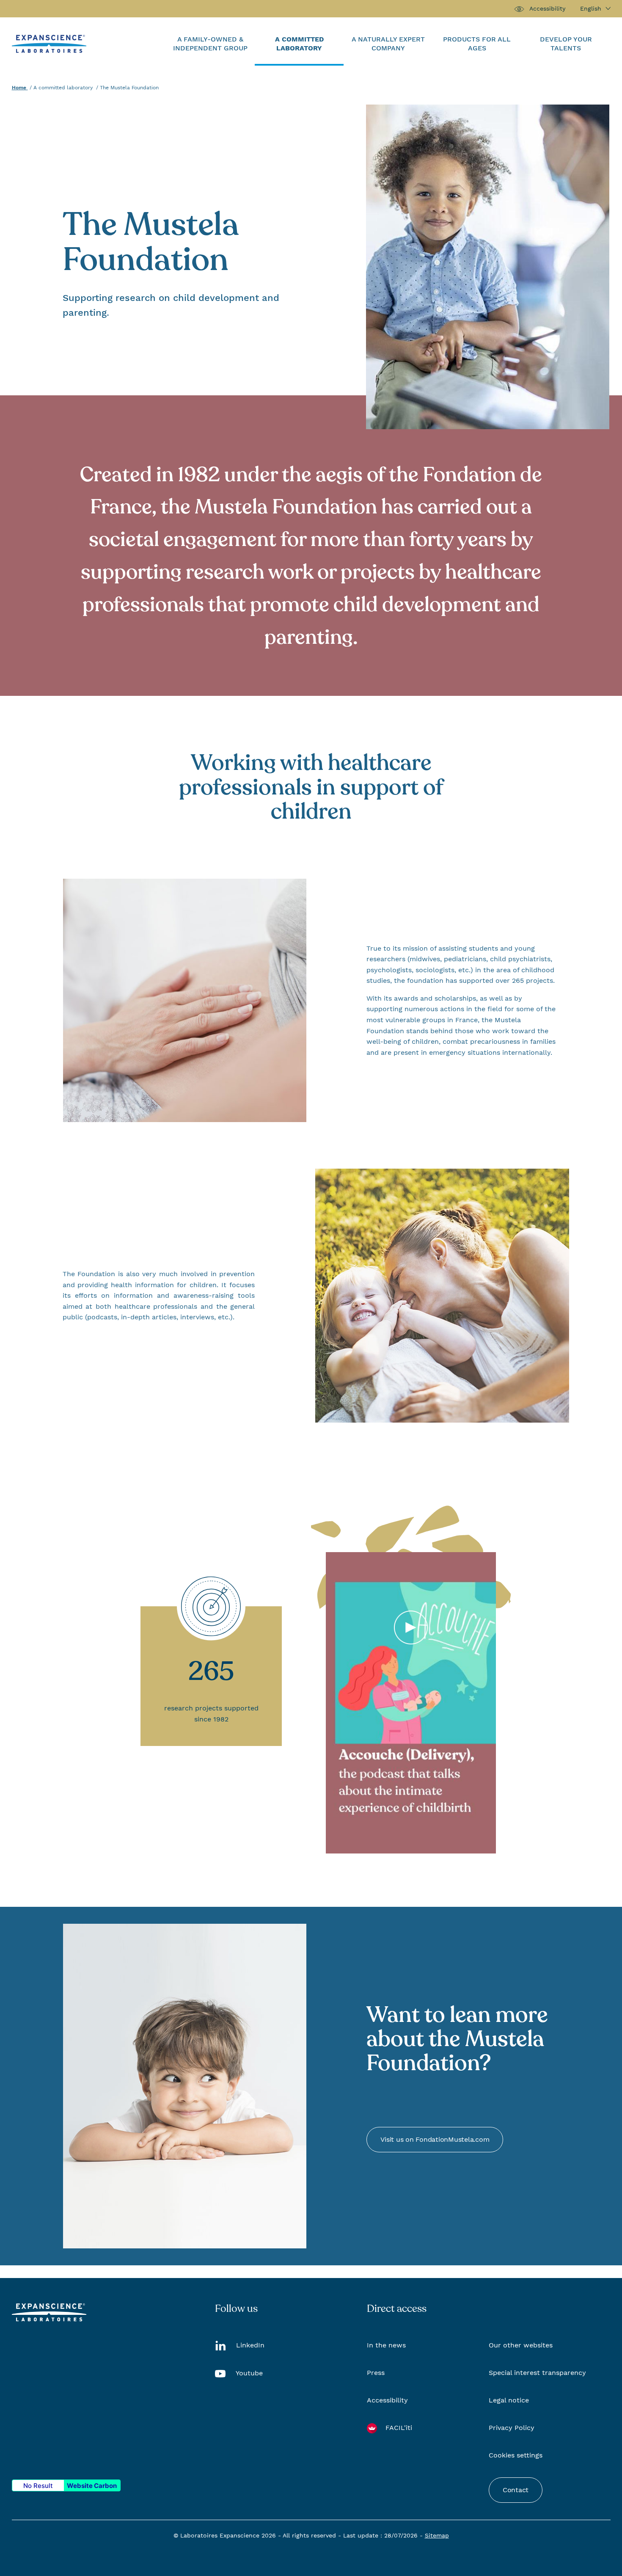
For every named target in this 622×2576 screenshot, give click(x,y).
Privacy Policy (512, 2428)
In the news (386, 2345)
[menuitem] (210, 44)
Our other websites (521, 2345)
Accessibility (547, 8)
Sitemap (437, 2535)
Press (376, 2373)
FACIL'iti (399, 2428)
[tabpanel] (411, 1703)
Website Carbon (92, 2486)
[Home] (49, 43)
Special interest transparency (537, 2373)
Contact (516, 2490)
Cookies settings (516, 2455)
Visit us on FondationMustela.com (435, 2139)
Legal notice (509, 2400)
